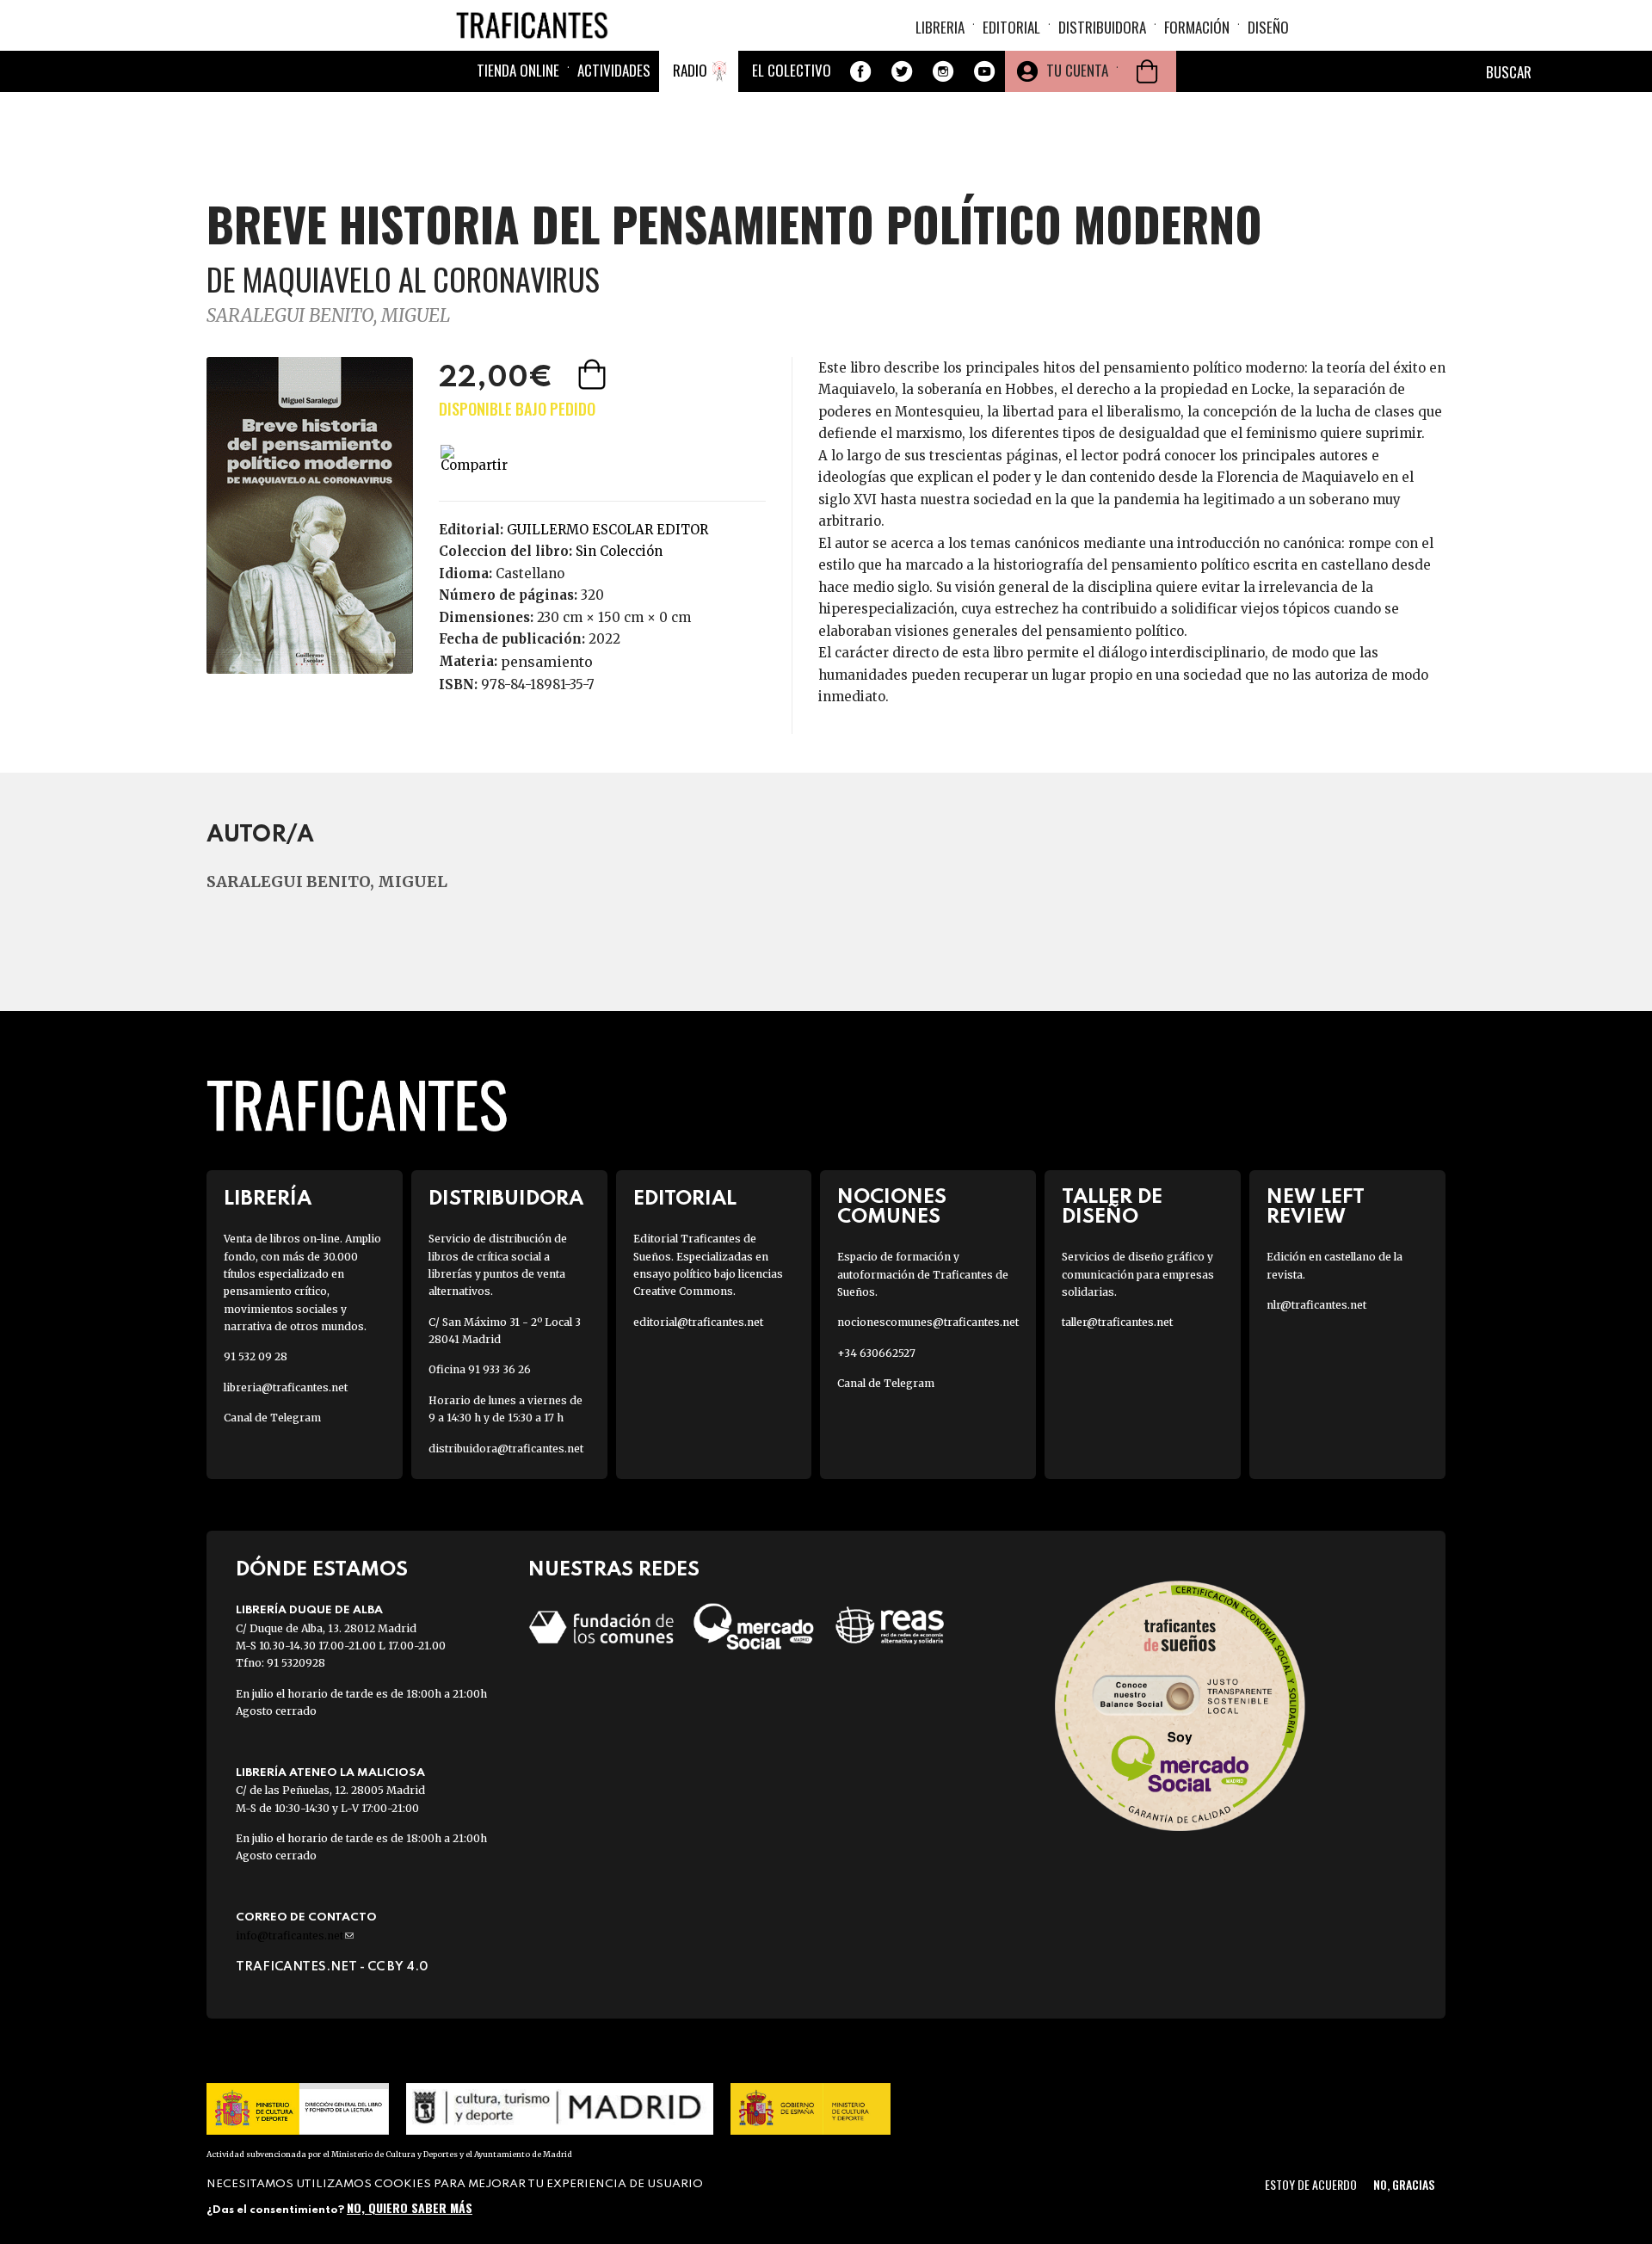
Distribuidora (1102, 27)
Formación (1197, 27)
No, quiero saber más (410, 2207)
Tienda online (518, 70)
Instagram (943, 71)
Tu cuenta (1077, 70)
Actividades (614, 70)
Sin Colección (619, 551)
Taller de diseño (1112, 1207)
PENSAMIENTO (547, 662)
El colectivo (792, 70)
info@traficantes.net (295, 1936)
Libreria (940, 27)
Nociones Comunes (892, 1207)
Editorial (1011, 27)
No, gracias (1404, 2184)
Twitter (902, 71)
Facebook (860, 71)
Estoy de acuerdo (1311, 2184)
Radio (690, 70)
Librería (268, 1199)
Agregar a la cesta (594, 374)
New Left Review (1316, 1207)
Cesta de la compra (1147, 71)
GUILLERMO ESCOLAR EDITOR (607, 530)
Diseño (1268, 27)
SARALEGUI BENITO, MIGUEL (328, 315)
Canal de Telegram (272, 1418)
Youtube (984, 71)
